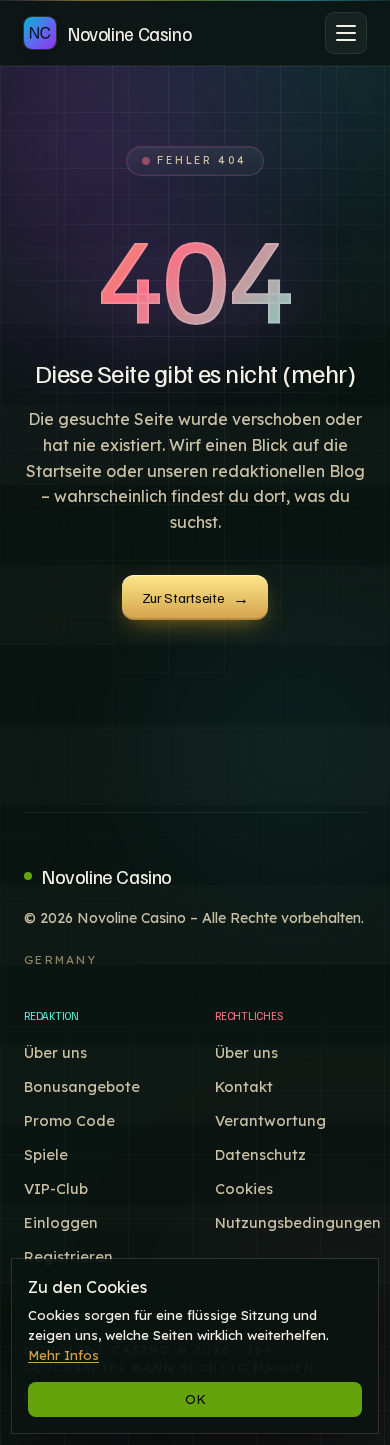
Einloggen (61, 1222)
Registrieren (68, 1256)
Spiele (46, 1154)
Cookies (244, 1188)
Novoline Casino (107, 876)
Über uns (55, 1052)
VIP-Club (56, 1188)
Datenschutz (260, 1154)
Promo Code (69, 1120)
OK (195, 1399)
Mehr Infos (63, 1355)
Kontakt (244, 1086)
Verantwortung (270, 1120)
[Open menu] (346, 33)
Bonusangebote (82, 1086)
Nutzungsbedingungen (298, 1222)
